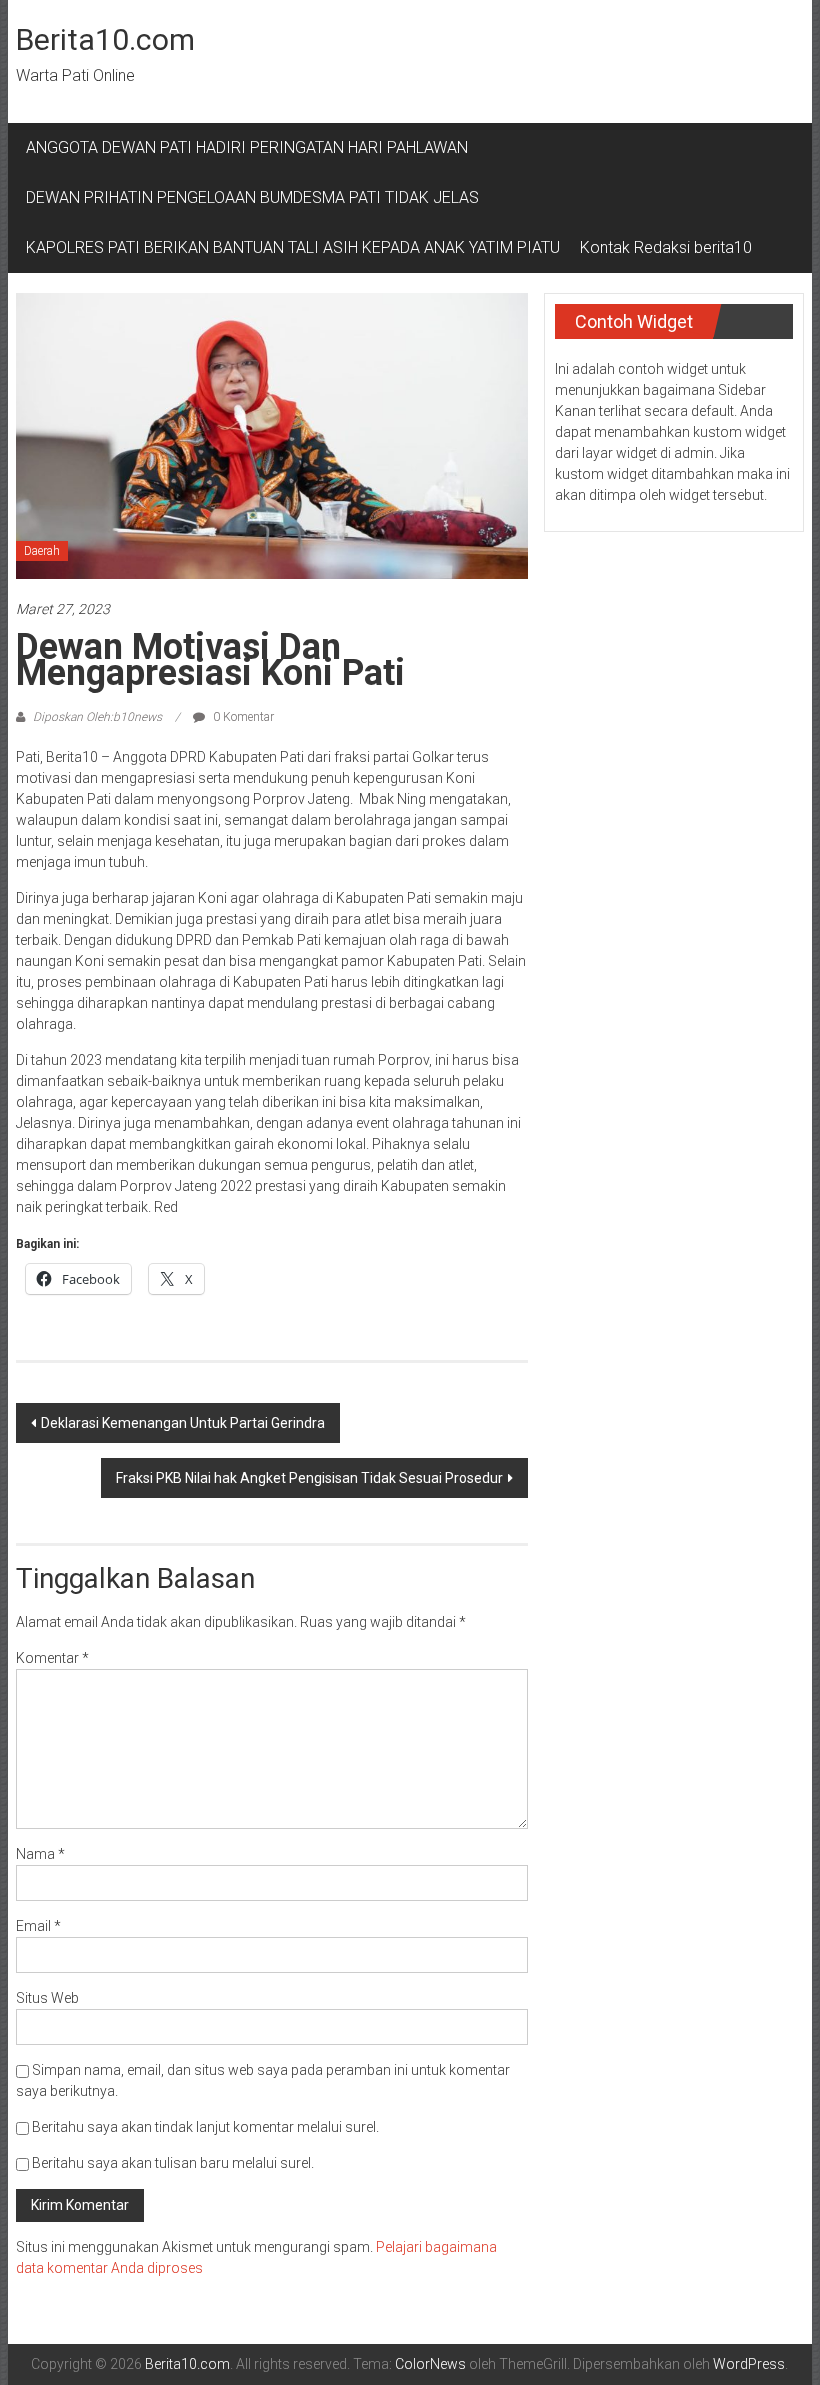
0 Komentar (242, 717)
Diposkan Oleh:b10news (97, 717)
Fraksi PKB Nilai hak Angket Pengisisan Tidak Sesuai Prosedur (309, 1478)
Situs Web (47, 1998)
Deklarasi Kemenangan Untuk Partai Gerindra (183, 1423)
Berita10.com (105, 39)
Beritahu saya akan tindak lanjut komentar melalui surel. (205, 2127)
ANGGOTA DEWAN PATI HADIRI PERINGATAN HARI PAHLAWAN (251, 147)
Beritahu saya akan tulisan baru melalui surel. (173, 2163)
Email (38, 1926)
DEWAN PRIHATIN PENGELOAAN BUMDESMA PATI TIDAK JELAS (252, 197)
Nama (40, 1854)
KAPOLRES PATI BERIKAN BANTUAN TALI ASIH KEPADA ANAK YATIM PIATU (293, 247)
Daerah (42, 551)
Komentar (52, 1658)
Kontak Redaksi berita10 (666, 247)
